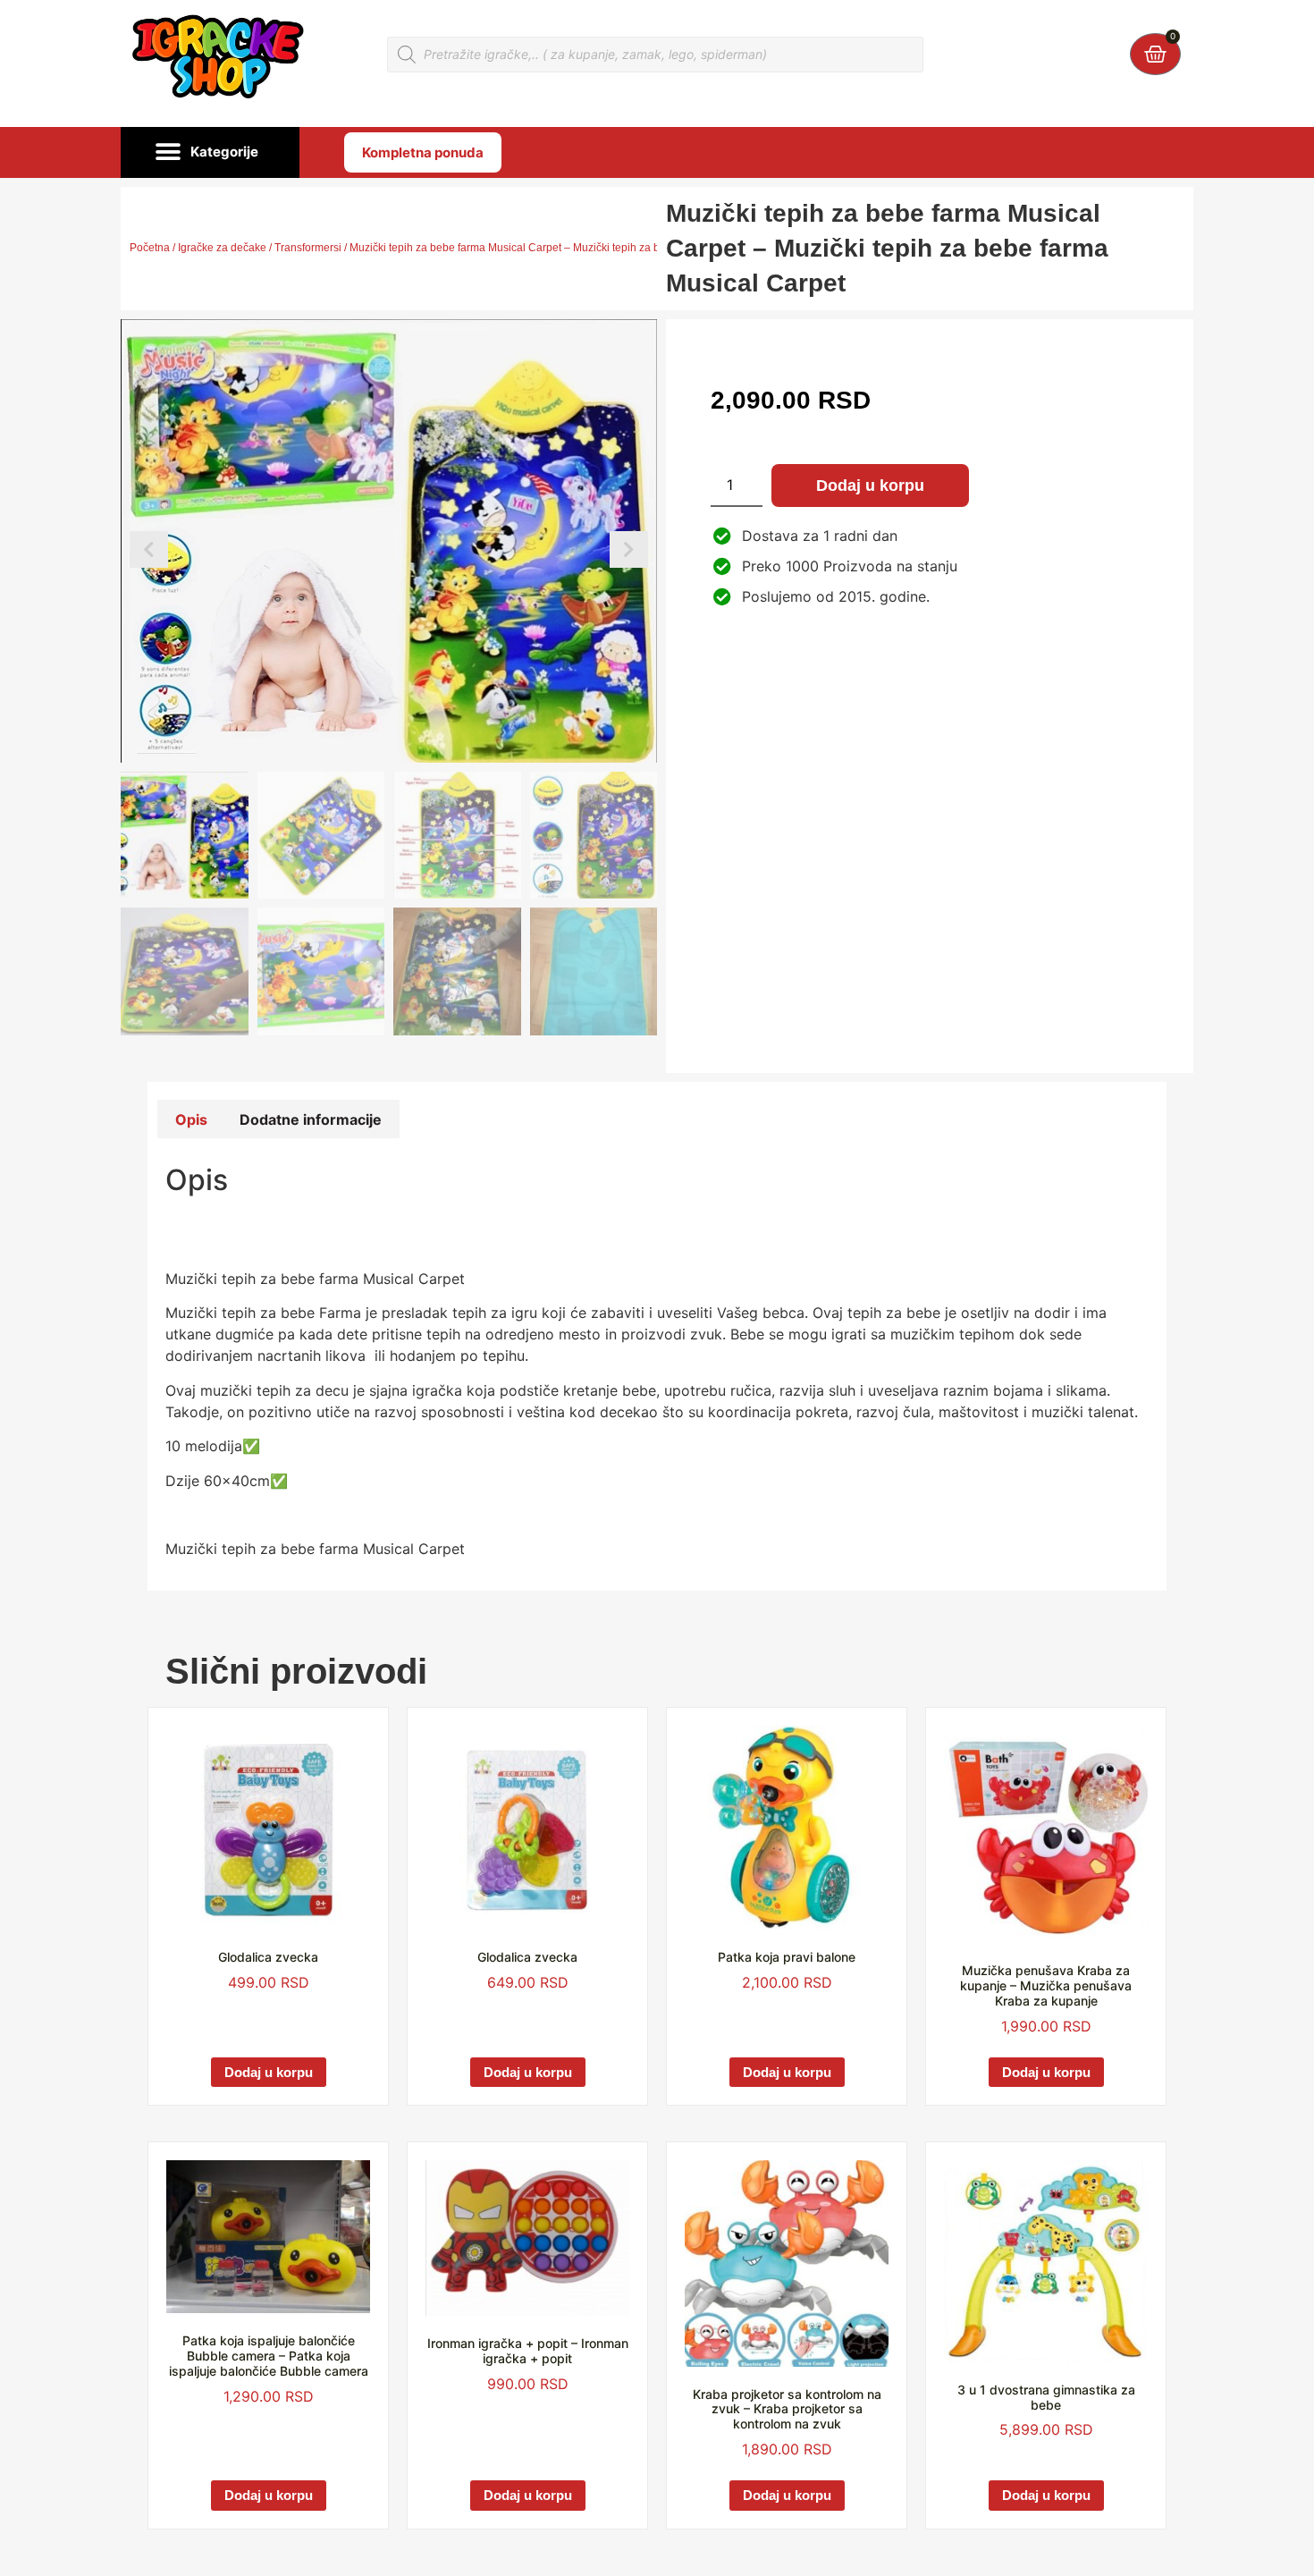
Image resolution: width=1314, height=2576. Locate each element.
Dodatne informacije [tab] (311, 1119)
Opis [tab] (191, 1119)
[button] (210, 153)
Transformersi (308, 248)
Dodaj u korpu (870, 486)
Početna (150, 248)
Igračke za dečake (222, 248)
